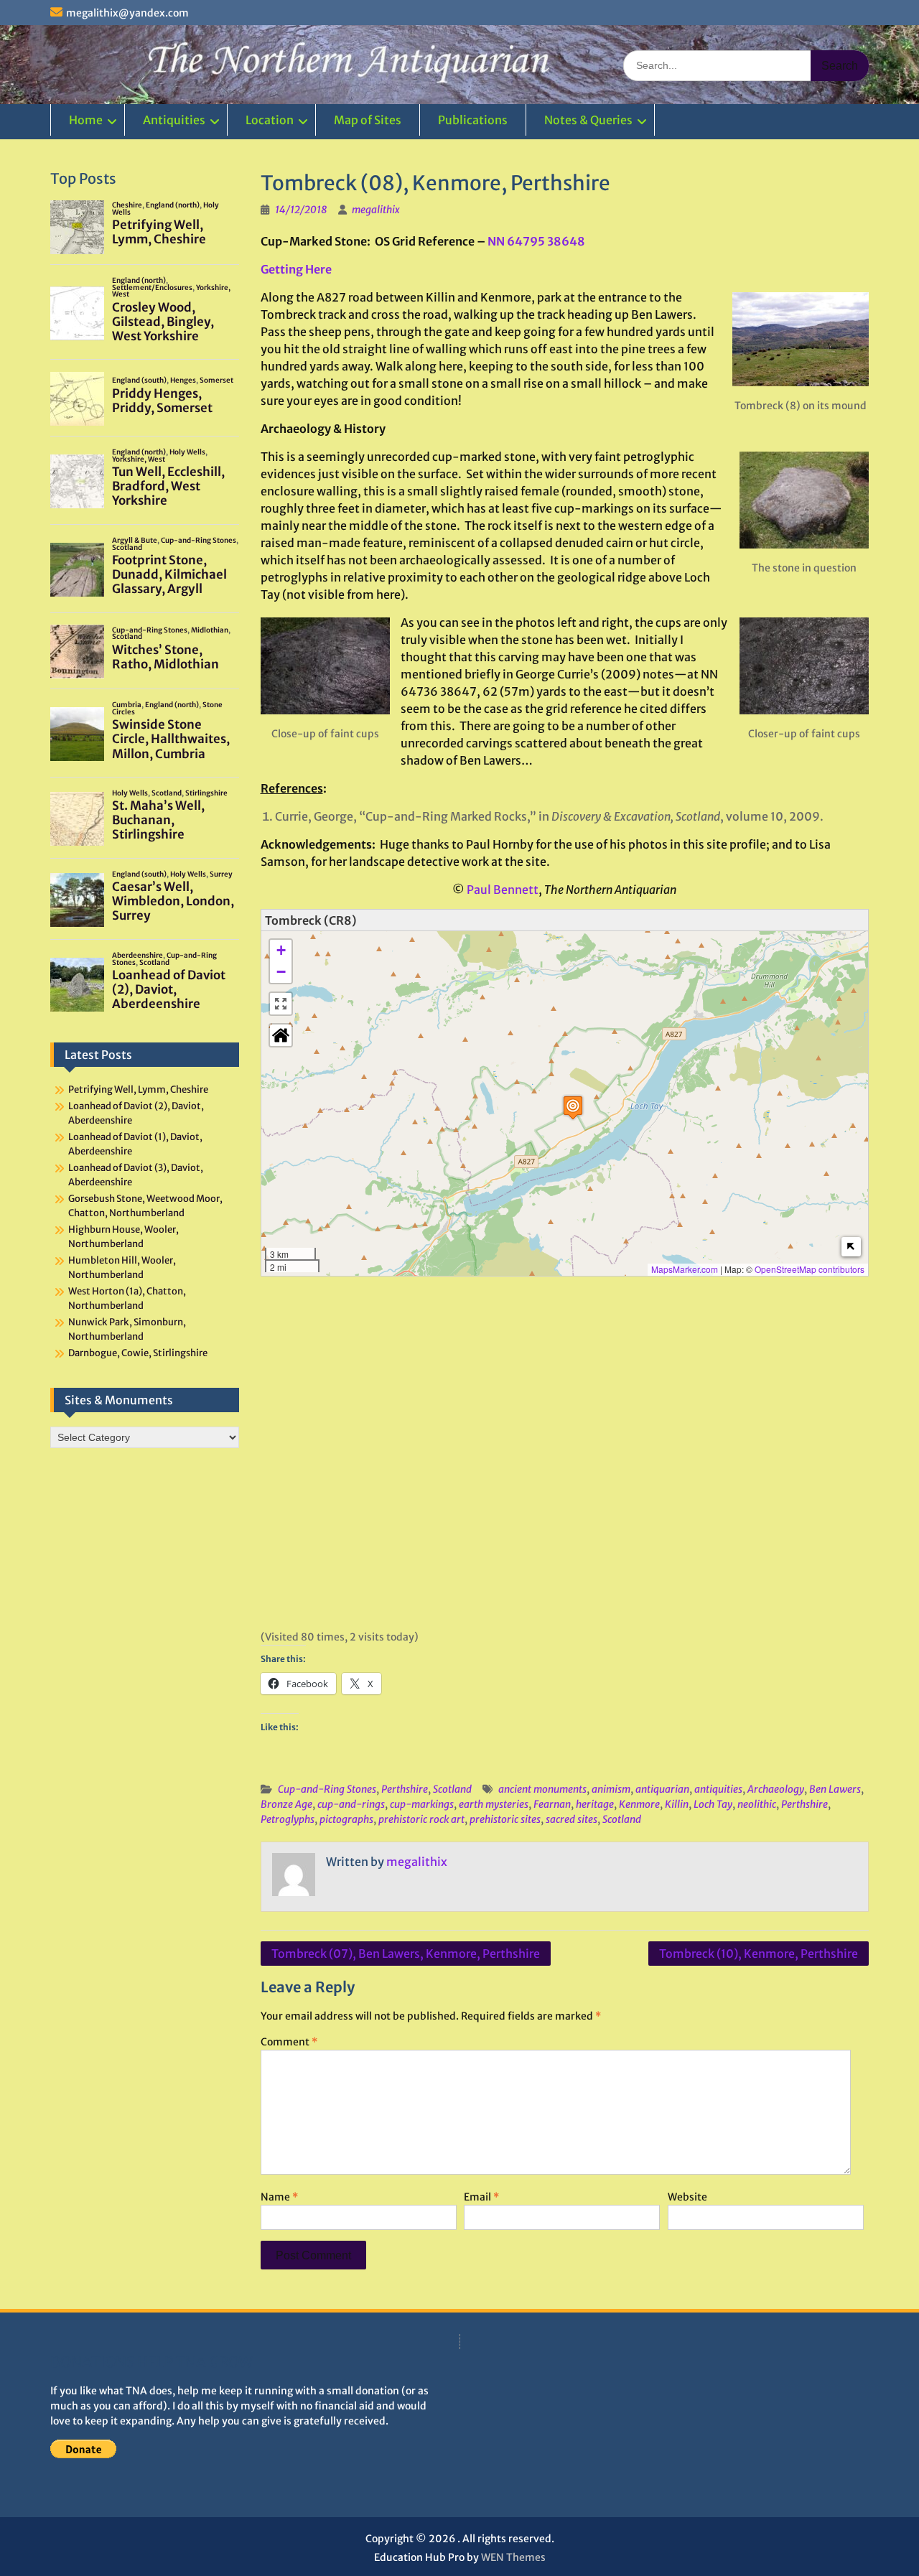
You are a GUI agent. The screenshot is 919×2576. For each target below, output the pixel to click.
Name (279, 2197)
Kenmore (639, 1804)
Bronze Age (286, 1804)
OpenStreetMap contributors (810, 1269)
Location (270, 120)
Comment (289, 2042)
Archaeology (776, 1789)
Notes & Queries (588, 120)
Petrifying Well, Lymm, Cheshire (138, 1089)
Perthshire (405, 1789)
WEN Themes (513, 2557)
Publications (473, 120)
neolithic (757, 1804)
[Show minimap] (851, 1247)
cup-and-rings (351, 1804)
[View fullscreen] (281, 1004)
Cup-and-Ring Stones (327, 1789)
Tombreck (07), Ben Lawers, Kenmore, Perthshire (406, 1954)
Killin (677, 1804)
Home (86, 120)
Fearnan (552, 1804)
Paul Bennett (503, 890)
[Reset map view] (281, 1035)
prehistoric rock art (421, 1819)
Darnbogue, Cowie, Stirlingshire (138, 1353)
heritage (595, 1804)
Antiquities (174, 120)
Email (481, 2197)
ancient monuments (542, 1789)
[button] (573, 1107)
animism (611, 1789)
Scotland (452, 1789)
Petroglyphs (288, 1819)
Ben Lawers (835, 1789)
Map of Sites (368, 120)
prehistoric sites (505, 1819)
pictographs (346, 1819)
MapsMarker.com (685, 1269)
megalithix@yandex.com (127, 13)
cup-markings (422, 1804)
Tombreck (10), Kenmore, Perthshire (759, 1954)
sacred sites (572, 1819)
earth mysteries (494, 1804)
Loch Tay (713, 1804)
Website (687, 2197)
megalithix (376, 210)
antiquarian (662, 1789)
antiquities (718, 1789)
